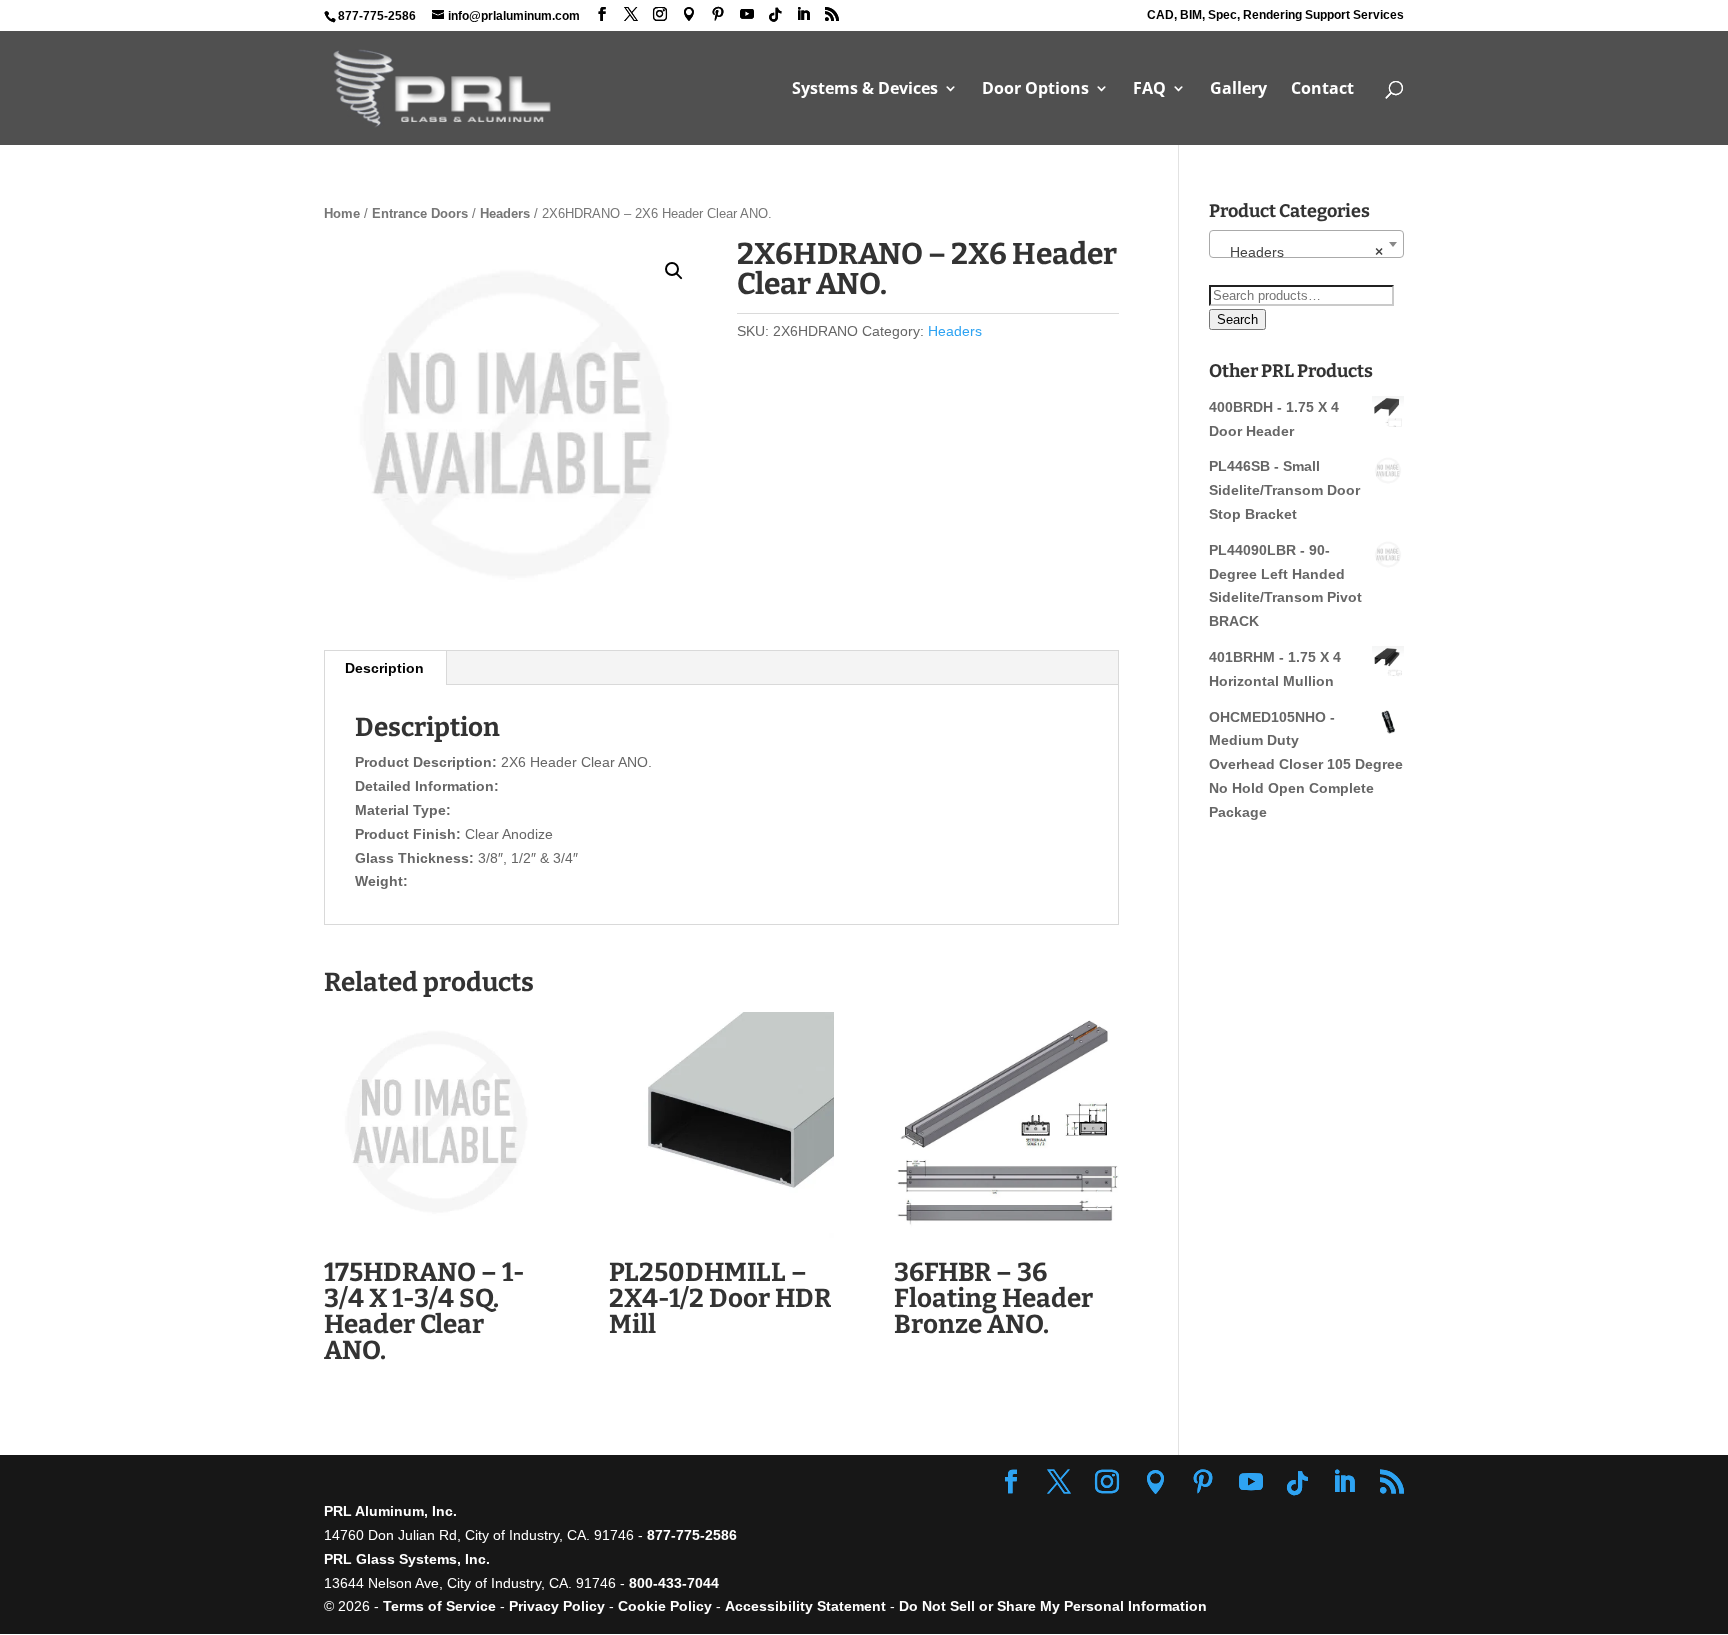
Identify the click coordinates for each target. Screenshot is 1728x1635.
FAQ (1149, 90)
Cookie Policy (665, 1606)
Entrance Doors (420, 213)
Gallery (1238, 90)
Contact (1322, 90)
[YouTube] (747, 14)
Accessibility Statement (807, 1606)
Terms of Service (439, 1606)
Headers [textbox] (1300, 252)
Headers (505, 213)
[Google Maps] (689, 14)
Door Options (1035, 90)
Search (1237, 319)
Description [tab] (384, 668)
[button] (674, 271)
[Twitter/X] (631, 14)
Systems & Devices (865, 90)
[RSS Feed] (832, 14)
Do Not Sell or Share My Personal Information (1053, 1606)
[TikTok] (775, 15)
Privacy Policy (557, 1606)
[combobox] (1306, 244)
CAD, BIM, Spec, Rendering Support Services (1275, 15)
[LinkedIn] (803, 14)
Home (342, 213)
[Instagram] (660, 14)
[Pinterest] (718, 14)
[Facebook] (602, 14)
